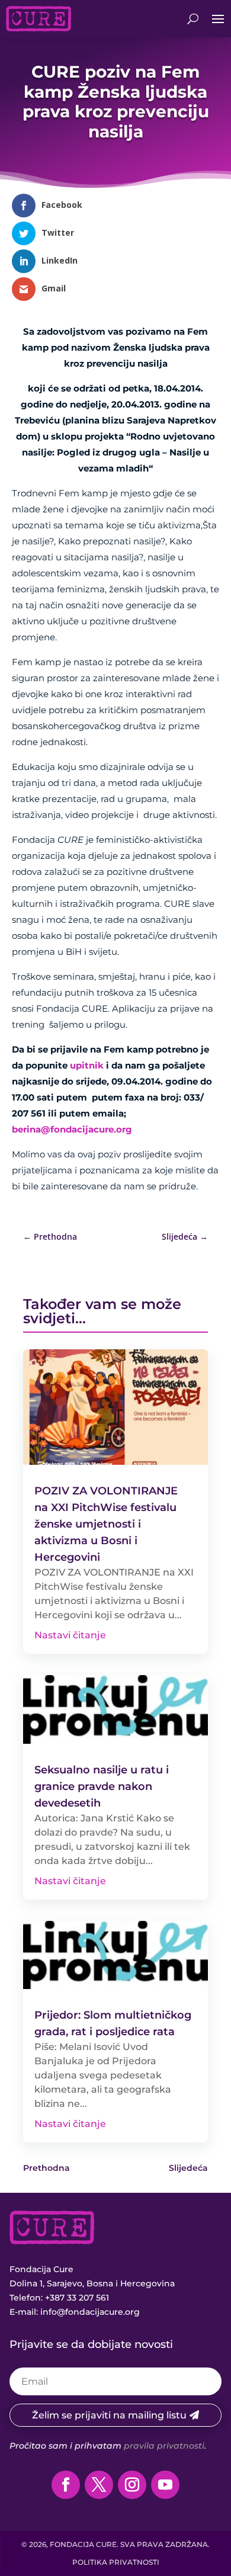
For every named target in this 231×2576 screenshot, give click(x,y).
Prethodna (46, 2168)
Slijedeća (188, 2168)
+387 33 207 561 (77, 2298)
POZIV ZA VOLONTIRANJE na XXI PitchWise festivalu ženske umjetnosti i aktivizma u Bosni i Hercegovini (106, 1524)
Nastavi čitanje (70, 1635)
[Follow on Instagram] (132, 2485)
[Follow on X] (99, 2485)
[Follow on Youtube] (165, 2485)
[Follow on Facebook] (66, 2485)
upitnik (87, 1065)
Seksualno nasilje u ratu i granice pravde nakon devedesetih (102, 1786)
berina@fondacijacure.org (72, 1129)
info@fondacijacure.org (90, 2312)
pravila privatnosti (164, 2446)
